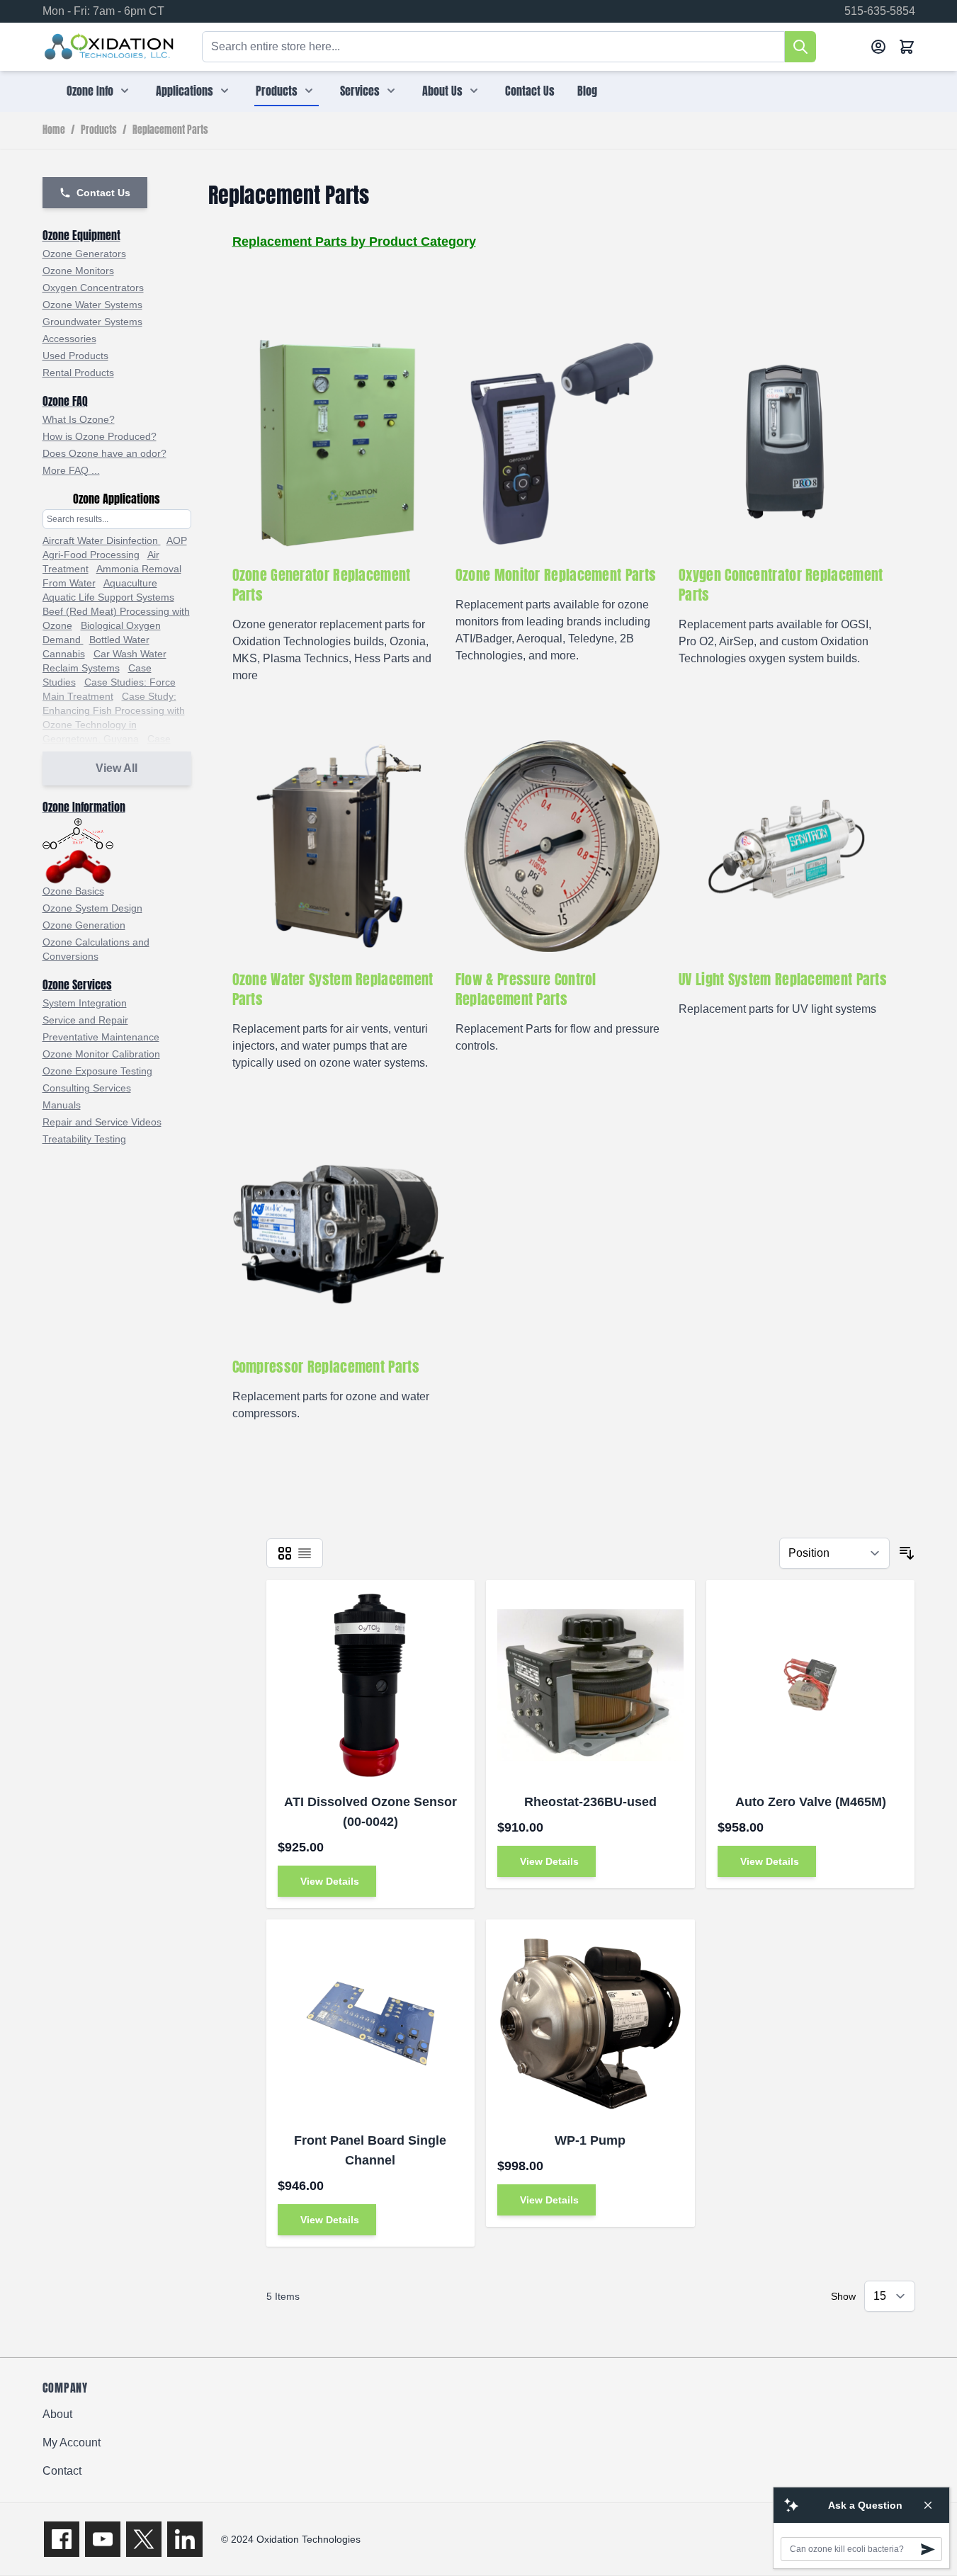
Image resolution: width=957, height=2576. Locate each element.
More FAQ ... (71, 470)
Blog (587, 91)
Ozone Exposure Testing (97, 1071)
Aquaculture (130, 583)
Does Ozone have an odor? (104, 453)
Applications (185, 91)
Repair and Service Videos (102, 1122)
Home (54, 130)
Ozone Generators (84, 254)
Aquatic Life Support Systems (108, 597)
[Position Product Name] (834, 1553)
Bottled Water (119, 640)
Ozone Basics (73, 891)
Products (277, 91)
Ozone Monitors (78, 271)
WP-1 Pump (590, 2140)
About (57, 2414)
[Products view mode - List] (305, 1553)
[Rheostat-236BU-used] (590, 1685)
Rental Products (78, 373)
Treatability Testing (84, 1139)
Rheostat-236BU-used (590, 1802)
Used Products (75, 356)
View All (117, 768)
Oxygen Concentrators (93, 288)
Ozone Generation (84, 925)
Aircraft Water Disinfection (102, 540)
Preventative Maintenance (101, 1037)
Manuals (62, 1105)
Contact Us (530, 91)
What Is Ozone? (79, 419)
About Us (442, 91)
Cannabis (64, 654)
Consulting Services (87, 1088)
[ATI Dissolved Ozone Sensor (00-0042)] (371, 1685)
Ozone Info (90, 91)
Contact (62, 2471)
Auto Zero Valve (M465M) (811, 1802)
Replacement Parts (170, 130)
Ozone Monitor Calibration (101, 1054)
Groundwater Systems (92, 322)
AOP (177, 540)
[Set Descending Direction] (907, 1553)
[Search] (800, 47)
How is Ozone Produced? (100, 436)
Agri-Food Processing (91, 555)
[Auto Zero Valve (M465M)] (811, 1685)
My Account (72, 2442)
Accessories (69, 339)
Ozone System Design (92, 908)
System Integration (85, 1003)
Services (360, 91)
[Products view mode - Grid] (285, 1553)
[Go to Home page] (109, 47)
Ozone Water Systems (92, 305)
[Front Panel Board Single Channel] (371, 2024)
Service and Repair (85, 1020)
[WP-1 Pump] (590, 2024)
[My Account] (878, 47)
